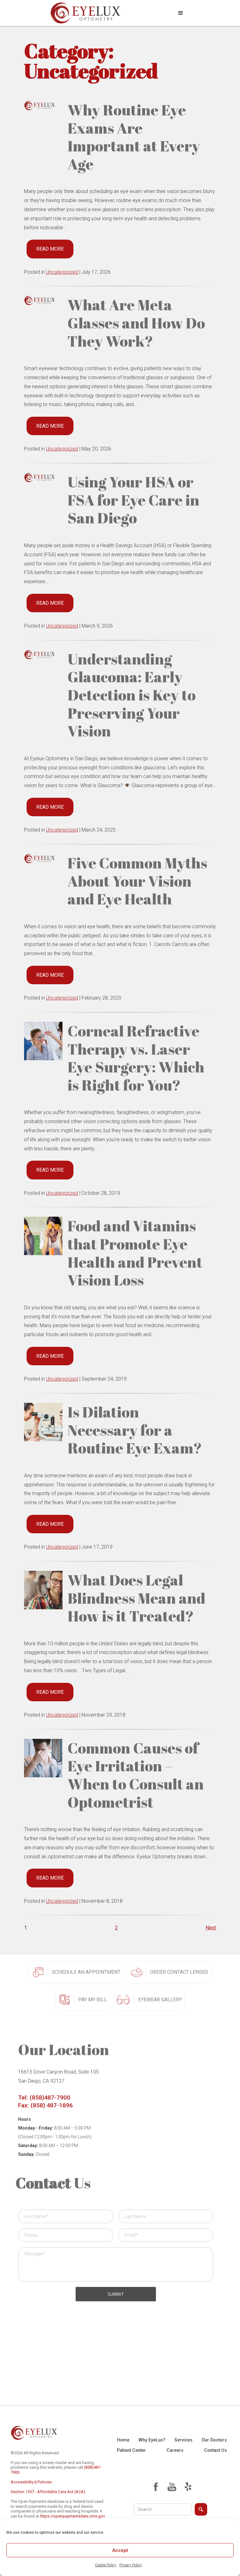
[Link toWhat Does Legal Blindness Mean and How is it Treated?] (43, 1590)
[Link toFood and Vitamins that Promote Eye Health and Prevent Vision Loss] (43, 1236)
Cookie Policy (106, 2565)
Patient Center (131, 2450)
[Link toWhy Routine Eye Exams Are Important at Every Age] (43, 105)
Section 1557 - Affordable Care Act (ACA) (48, 2492)
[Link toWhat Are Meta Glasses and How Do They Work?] (43, 300)
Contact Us (215, 2450)
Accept (120, 2550)
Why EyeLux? (152, 2440)
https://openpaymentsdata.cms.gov (72, 2516)
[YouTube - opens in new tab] (172, 2487)
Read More (50, 249)
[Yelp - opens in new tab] (188, 2487)
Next (211, 1928)
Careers (175, 2450)
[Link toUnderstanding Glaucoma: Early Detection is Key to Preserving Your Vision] (43, 654)
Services (183, 2440)
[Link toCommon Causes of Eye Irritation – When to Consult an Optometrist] (43, 1758)
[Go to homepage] (85, 13)
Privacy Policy (131, 2565)
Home (123, 2440)
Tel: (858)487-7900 (44, 2097)
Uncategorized (62, 272)
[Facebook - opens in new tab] (156, 2487)
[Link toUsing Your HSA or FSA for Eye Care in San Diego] (43, 477)
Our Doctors (214, 2440)
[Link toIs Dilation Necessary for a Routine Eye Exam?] (43, 1422)
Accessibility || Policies (31, 2482)
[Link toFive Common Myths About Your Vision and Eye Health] (43, 858)
